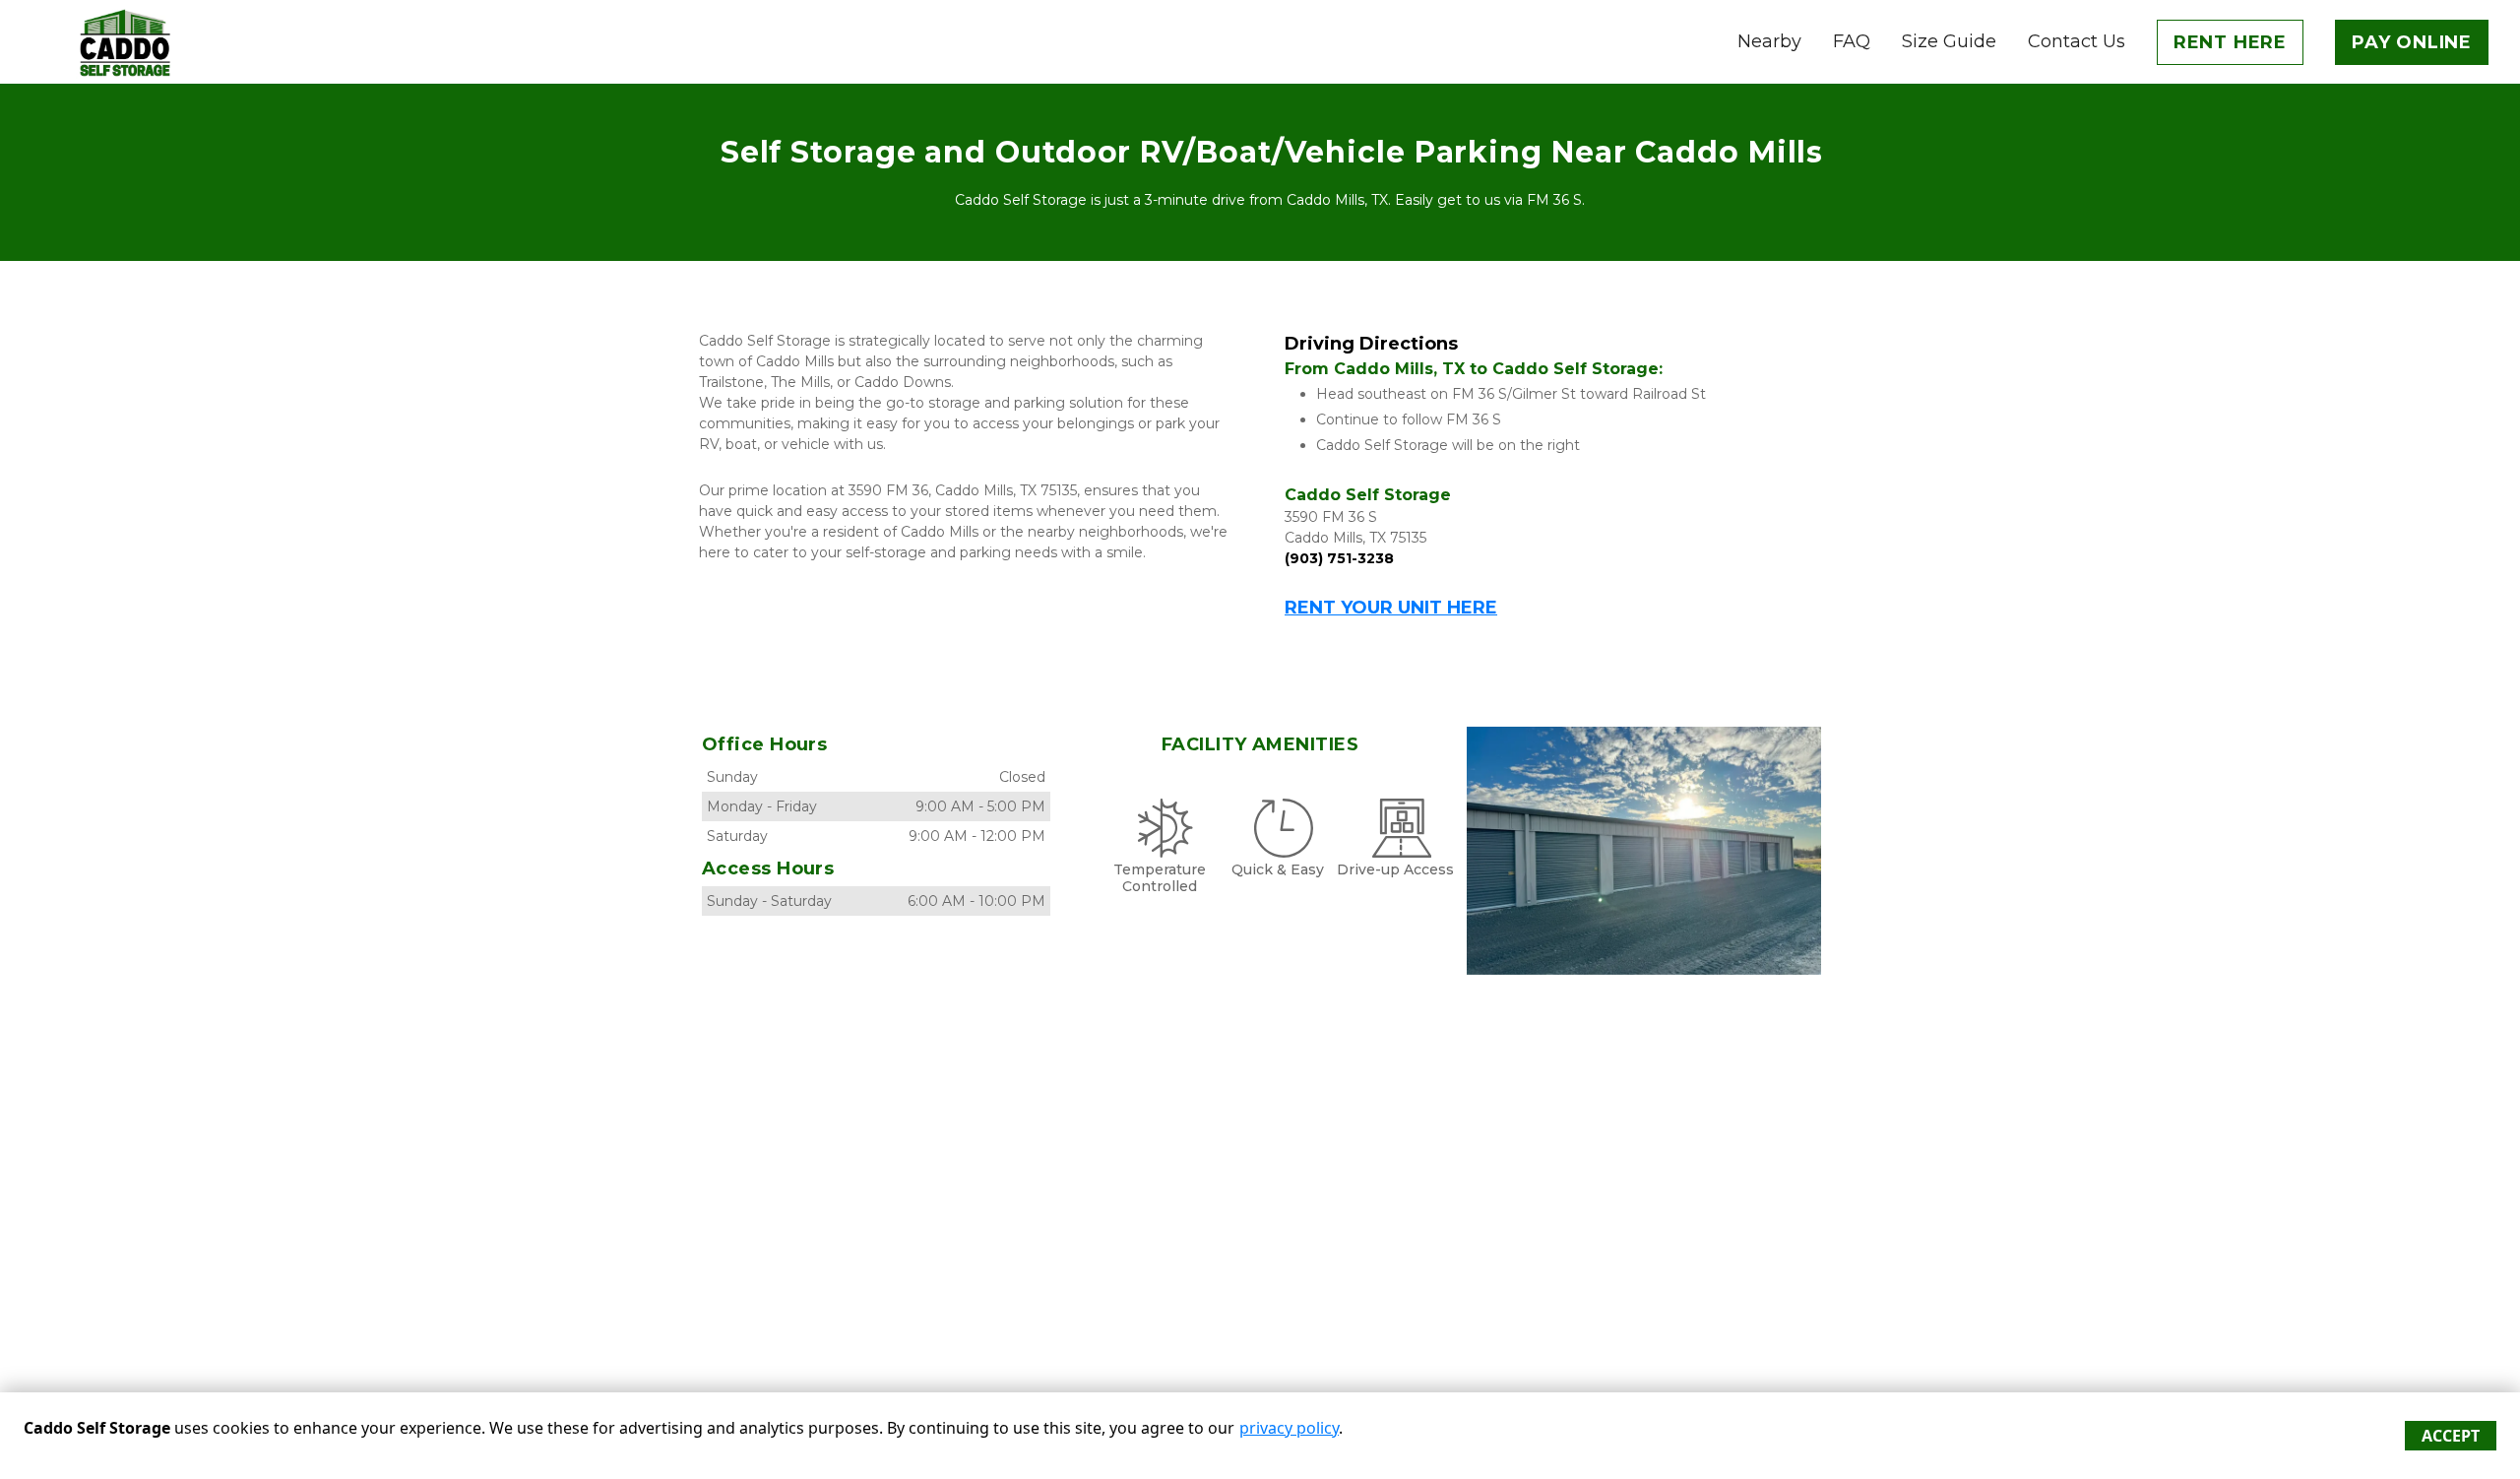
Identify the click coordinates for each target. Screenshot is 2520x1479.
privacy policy (1289, 1428)
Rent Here (2230, 42)
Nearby (1769, 41)
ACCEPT (2451, 1436)
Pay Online (2412, 42)
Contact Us (2077, 41)
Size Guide (1949, 41)
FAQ (1852, 41)
